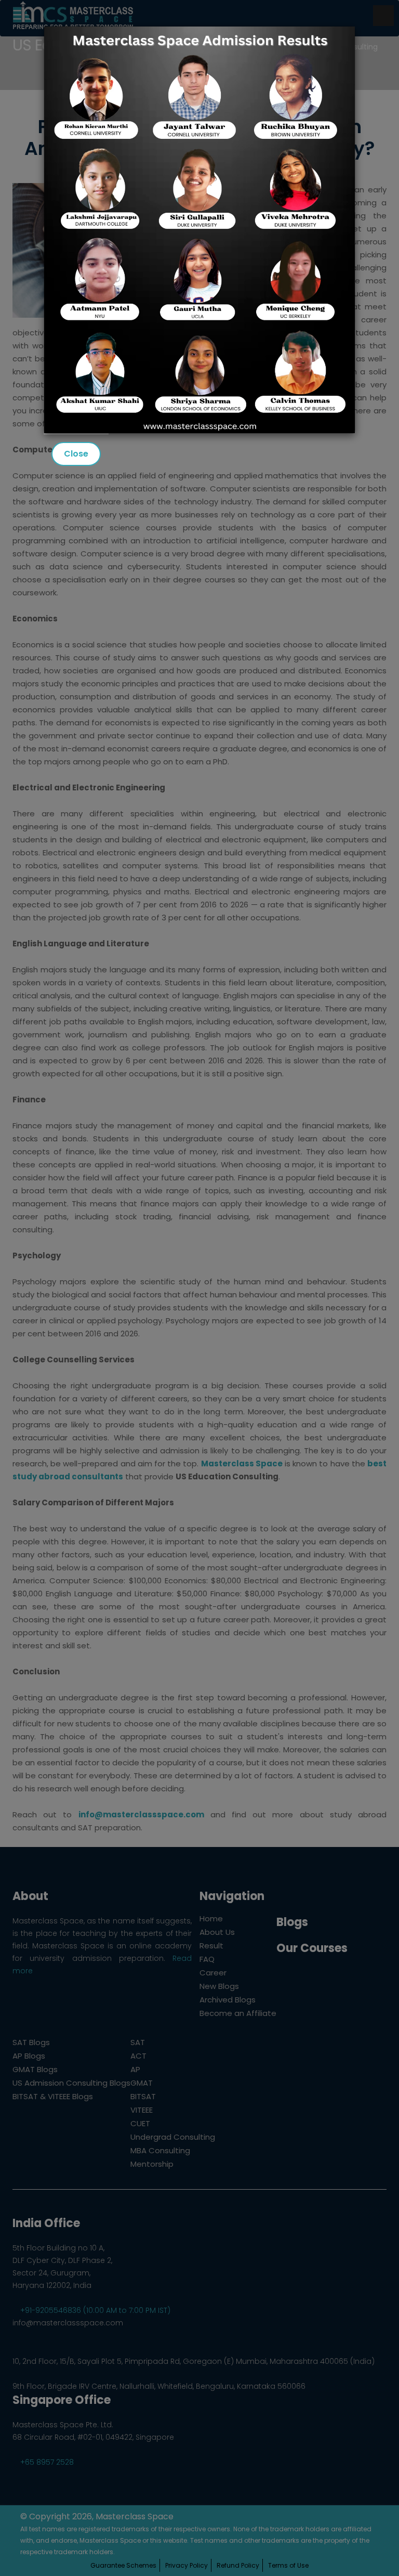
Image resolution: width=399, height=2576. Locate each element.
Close (76, 454)
